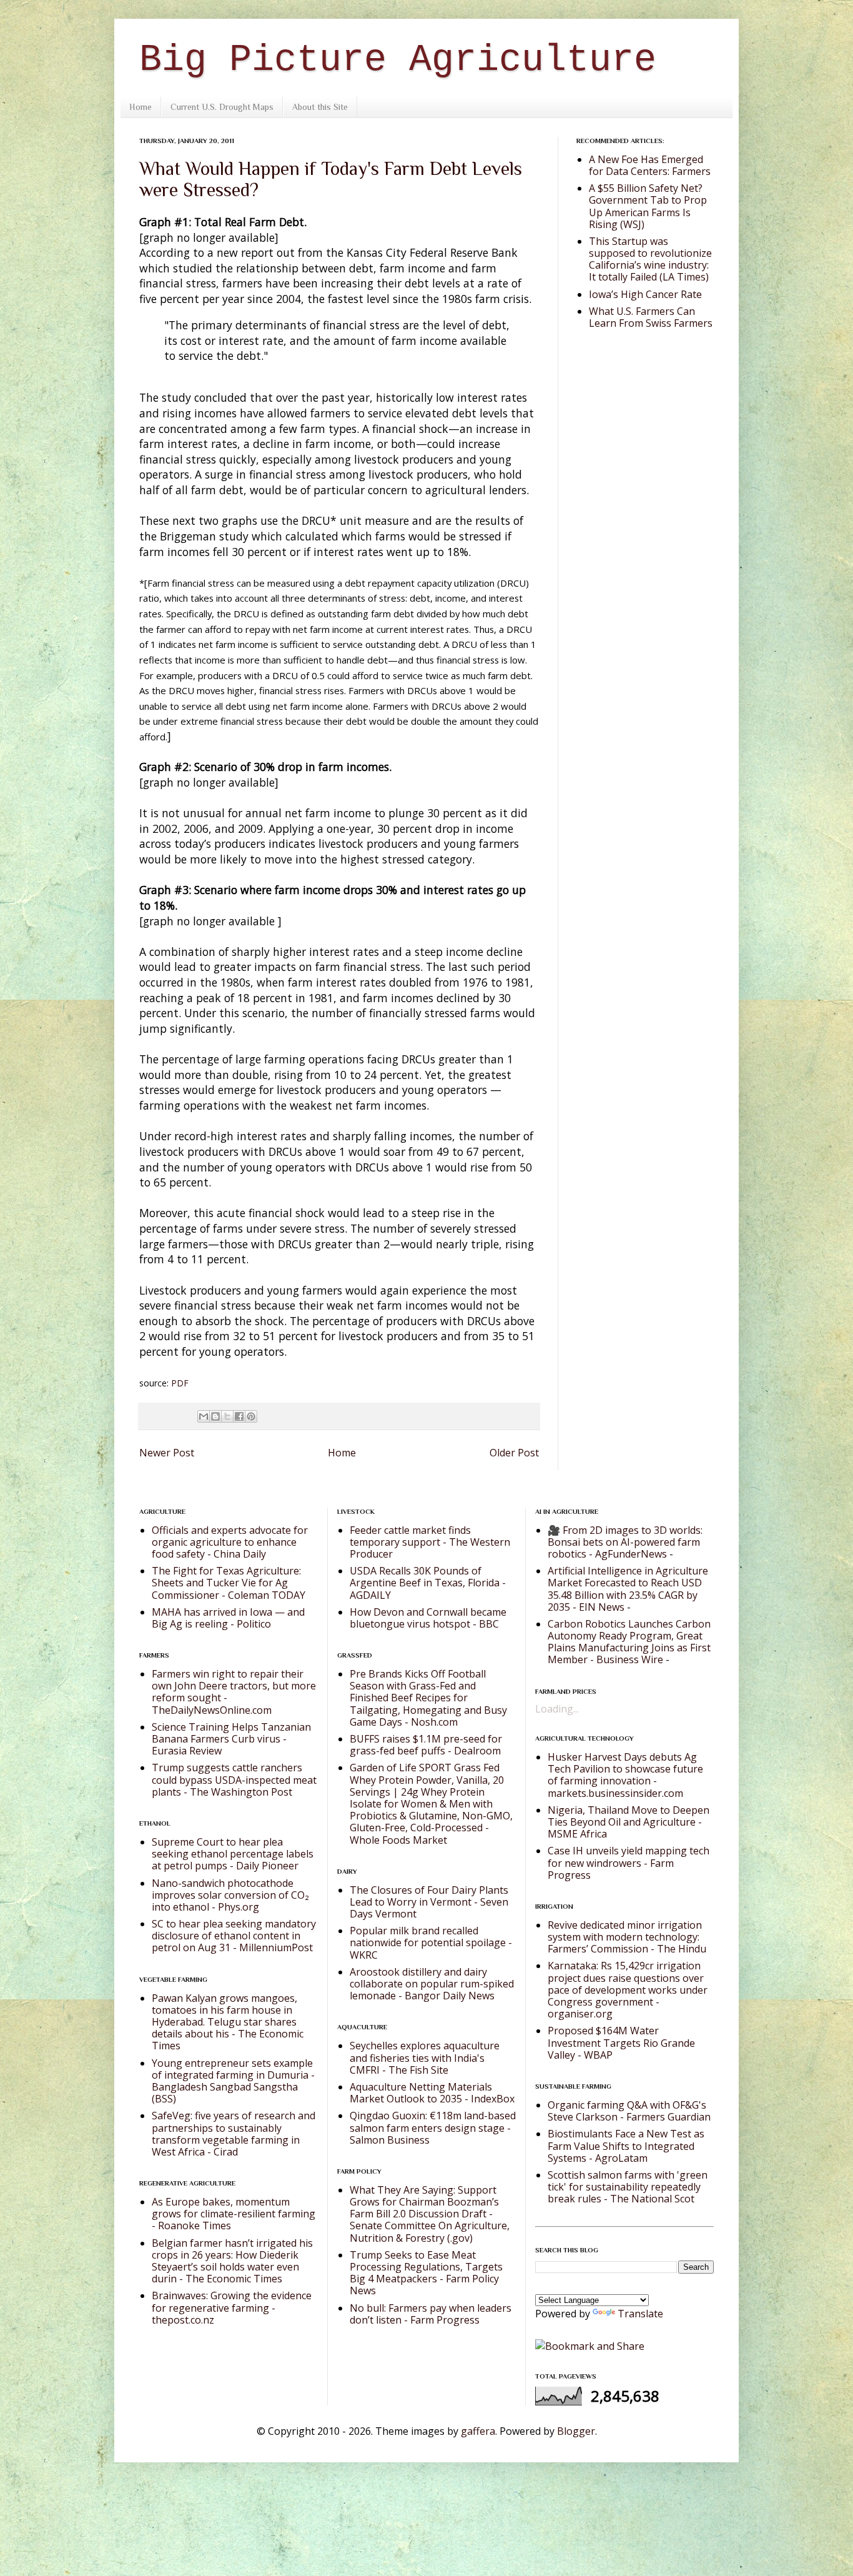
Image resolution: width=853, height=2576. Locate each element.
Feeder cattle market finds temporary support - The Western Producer (430, 1542)
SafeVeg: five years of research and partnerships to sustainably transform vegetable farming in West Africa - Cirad (234, 2134)
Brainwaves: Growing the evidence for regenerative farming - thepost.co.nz (232, 2307)
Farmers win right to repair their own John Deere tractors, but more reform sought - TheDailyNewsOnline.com (234, 1692)
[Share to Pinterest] (251, 1416)
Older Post (514, 1453)
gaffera (478, 2431)
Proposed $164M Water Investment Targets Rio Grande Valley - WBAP (621, 2042)
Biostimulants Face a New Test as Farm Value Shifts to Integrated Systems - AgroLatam (626, 2146)
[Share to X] (227, 1416)
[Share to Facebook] (239, 1416)
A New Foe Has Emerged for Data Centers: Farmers (650, 165)
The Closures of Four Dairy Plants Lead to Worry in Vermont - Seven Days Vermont (429, 1902)
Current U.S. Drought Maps (222, 107)
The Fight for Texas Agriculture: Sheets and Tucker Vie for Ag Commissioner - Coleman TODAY (229, 1583)
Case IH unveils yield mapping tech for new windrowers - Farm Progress (629, 1862)
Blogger (576, 2431)
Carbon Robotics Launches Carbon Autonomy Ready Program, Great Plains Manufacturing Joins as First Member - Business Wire (629, 1642)
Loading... (557, 1709)
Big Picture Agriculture (398, 60)
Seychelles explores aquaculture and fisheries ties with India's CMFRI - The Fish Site (425, 2057)
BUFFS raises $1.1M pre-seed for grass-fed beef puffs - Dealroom (426, 1745)
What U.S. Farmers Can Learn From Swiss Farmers (651, 317)
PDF (180, 1383)
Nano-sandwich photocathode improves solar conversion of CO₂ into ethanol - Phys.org (230, 1895)
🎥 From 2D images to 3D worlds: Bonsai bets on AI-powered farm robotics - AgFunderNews (625, 1542)
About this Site (320, 107)
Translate (640, 2314)
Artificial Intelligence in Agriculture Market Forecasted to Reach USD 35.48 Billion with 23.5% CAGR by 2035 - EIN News (628, 1589)
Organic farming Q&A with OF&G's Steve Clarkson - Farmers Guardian (629, 2111)
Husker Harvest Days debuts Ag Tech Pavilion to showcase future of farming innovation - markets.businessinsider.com (625, 1775)
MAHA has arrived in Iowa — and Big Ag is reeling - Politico (228, 1618)
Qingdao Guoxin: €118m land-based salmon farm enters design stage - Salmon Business (433, 2127)
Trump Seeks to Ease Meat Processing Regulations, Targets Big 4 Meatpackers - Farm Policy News (426, 2273)
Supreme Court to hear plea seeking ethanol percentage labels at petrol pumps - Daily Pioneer (233, 1854)
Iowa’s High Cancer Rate (645, 294)
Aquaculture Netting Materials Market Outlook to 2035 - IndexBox (432, 2093)
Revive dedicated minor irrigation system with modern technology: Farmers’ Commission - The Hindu (627, 1937)
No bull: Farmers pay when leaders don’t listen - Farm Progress (431, 2314)
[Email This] (204, 1416)
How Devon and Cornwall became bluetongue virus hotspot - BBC (428, 1618)
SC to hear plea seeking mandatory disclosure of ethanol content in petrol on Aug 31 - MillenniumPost (234, 1936)
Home (141, 107)
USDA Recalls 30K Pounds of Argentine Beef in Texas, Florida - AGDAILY (428, 1583)
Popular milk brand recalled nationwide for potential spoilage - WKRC (431, 1942)
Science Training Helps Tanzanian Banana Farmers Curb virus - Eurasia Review (231, 1739)
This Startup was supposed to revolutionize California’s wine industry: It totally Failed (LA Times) (650, 259)
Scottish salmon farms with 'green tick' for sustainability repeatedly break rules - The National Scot (628, 2187)
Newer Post (167, 1453)
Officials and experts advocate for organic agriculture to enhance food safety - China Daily (230, 1542)
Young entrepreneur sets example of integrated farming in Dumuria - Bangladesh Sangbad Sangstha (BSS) (233, 2081)
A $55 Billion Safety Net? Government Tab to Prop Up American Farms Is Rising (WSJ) (648, 206)
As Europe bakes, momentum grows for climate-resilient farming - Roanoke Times (234, 2214)
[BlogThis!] (215, 1416)
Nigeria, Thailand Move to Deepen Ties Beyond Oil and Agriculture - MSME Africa (629, 1822)
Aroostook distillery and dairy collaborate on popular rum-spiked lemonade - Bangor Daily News (432, 1984)
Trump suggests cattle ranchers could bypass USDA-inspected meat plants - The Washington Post (234, 1779)
